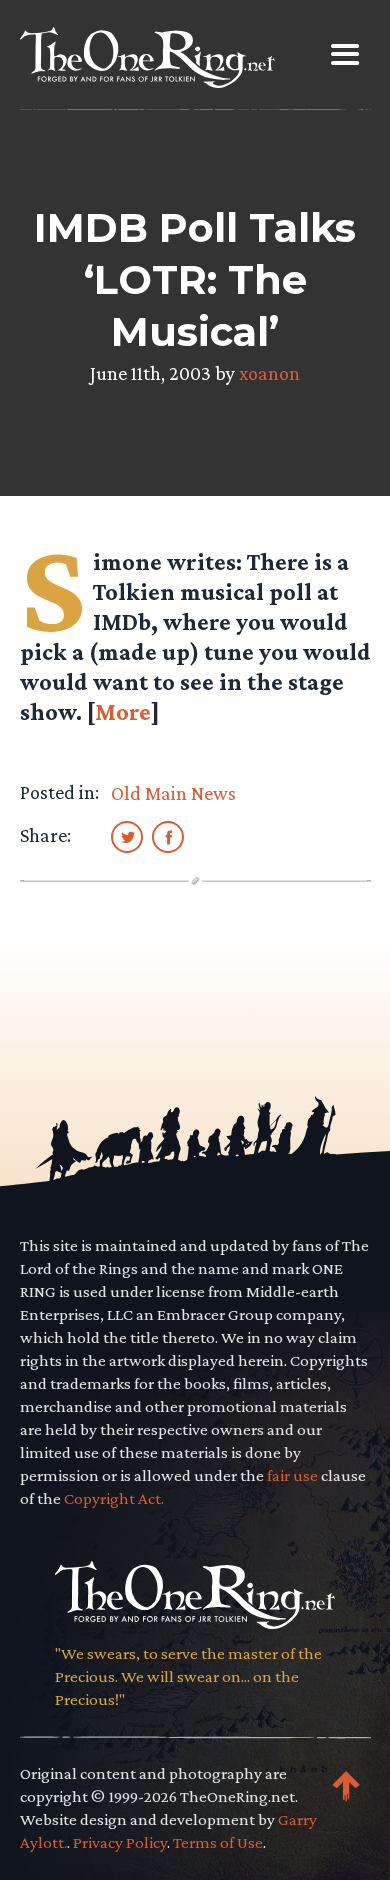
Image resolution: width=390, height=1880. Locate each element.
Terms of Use (218, 1842)
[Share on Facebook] (168, 836)
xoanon (269, 373)
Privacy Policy (120, 1842)
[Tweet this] (127, 836)
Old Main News (173, 793)
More (123, 711)
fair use (292, 1475)
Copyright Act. (114, 1498)
